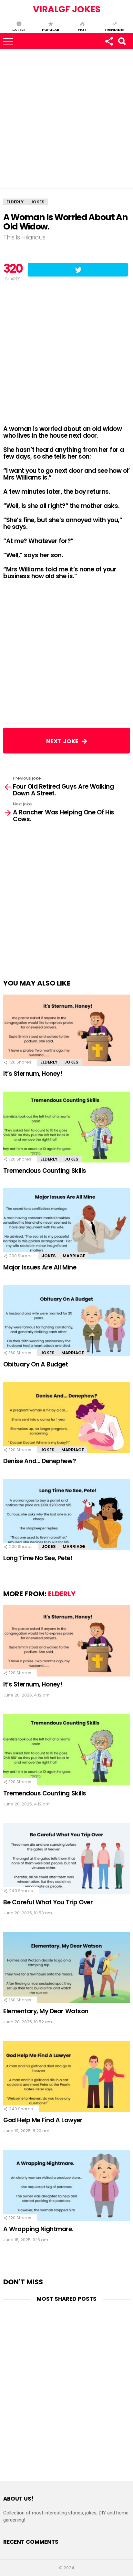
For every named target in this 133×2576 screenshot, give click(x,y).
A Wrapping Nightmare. (38, 2229)
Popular (51, 29)
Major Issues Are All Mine (40, 1267)
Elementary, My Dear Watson (46, 2011)
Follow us (109, 41)
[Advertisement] (66, 119)
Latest (19, 29)
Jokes (71, 1062)
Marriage (74, 1256)
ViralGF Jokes (67, 9)
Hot (82, 29)
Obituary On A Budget (36, 1364)
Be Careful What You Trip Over (48, 1902)
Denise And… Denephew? (40, 1461)
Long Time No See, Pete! (38, 1558)
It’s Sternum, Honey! (33, 1074)
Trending (114, 29)
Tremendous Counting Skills (45, 1171)
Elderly (49, 1062)
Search (122, 41)
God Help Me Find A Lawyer (43, 2120)
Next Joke (64, 741)
